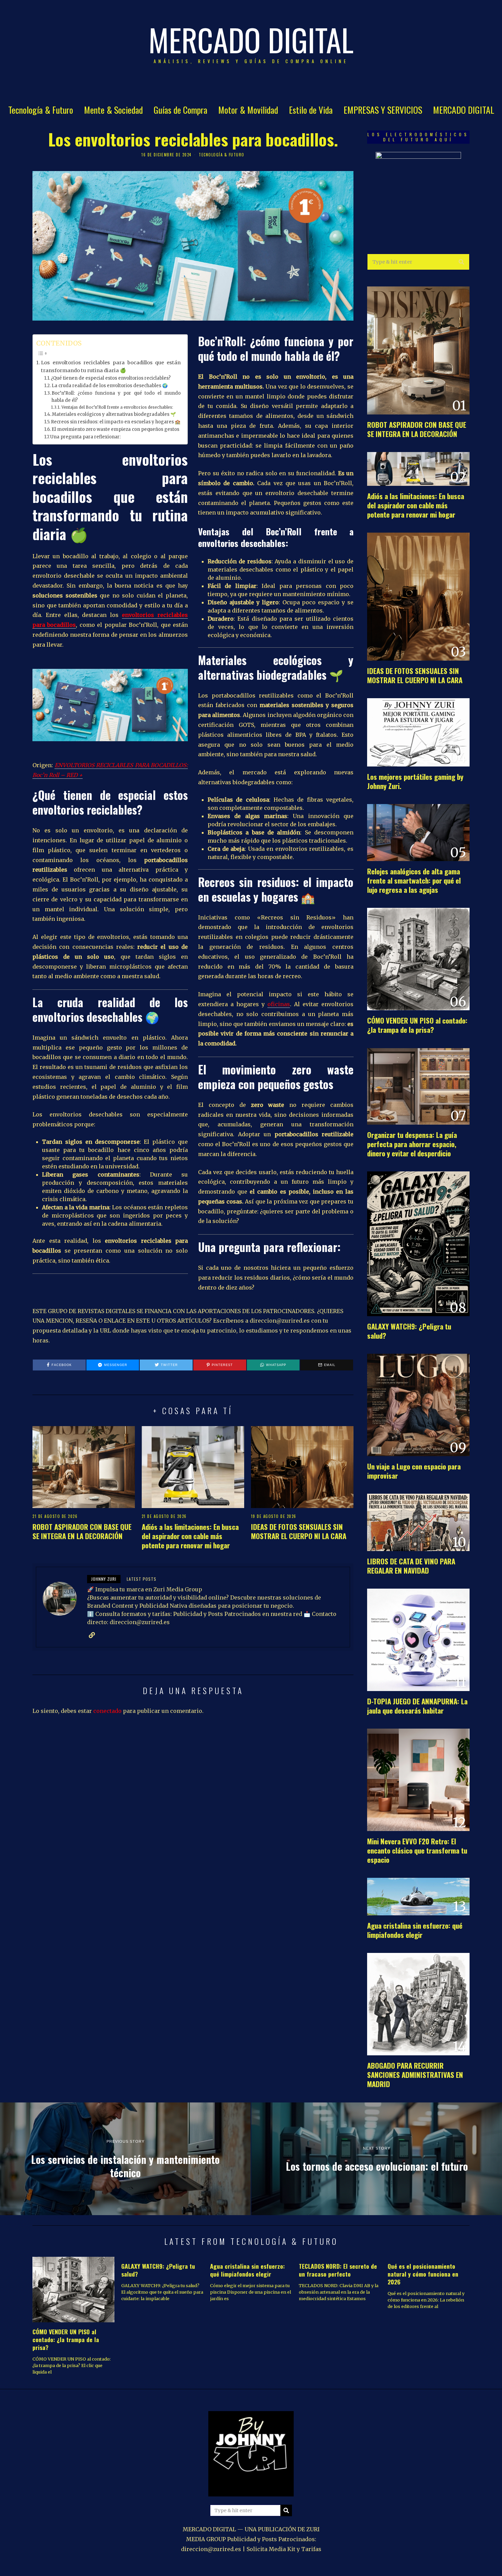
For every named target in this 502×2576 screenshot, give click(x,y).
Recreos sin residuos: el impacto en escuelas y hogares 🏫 (116, 422)
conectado (107, 1711)
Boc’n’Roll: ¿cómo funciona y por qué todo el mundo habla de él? (116, 397)
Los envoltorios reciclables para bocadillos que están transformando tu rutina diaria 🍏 (111, 367)
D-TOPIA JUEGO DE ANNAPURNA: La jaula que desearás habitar (417, 1706)
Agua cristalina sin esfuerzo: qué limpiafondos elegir (415, 1930)
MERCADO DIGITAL (464, 110)
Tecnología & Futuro (41, 110)
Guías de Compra (180, 110)
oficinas (279, 1004)
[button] (461, 262)
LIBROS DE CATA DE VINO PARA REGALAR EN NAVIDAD (411, 1566)
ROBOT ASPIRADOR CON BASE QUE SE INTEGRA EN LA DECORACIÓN (82, 1531)
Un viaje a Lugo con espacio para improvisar (414, 1471)
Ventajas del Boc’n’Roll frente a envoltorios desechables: (117, 407)
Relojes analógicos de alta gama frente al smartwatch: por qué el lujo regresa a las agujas (414, 880)
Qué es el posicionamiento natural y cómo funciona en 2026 (423, 2274)
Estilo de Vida (311, 110)
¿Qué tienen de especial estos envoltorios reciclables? (111, 378)
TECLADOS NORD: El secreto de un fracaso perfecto (338, 2270)
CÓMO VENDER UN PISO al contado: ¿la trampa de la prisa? (417, 1025)
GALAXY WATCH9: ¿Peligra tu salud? (409, 1331)
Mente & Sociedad (113, 110)
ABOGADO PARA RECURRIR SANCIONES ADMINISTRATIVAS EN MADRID (415, 2075)
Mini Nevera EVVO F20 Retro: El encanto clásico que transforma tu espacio (417, 1850)
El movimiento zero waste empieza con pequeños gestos (115, 429)
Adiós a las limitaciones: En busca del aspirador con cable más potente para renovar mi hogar (190, 1536)
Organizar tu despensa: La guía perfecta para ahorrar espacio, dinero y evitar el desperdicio (412, 1144)
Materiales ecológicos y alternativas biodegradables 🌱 (114, 414)
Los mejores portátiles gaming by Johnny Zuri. (415, 781)
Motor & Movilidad (248, 110)
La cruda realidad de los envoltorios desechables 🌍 (110, 386)
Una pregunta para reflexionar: (85, 437)
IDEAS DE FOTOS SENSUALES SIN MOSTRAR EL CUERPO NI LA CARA (299, 1531)
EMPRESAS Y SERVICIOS (383, 110)
